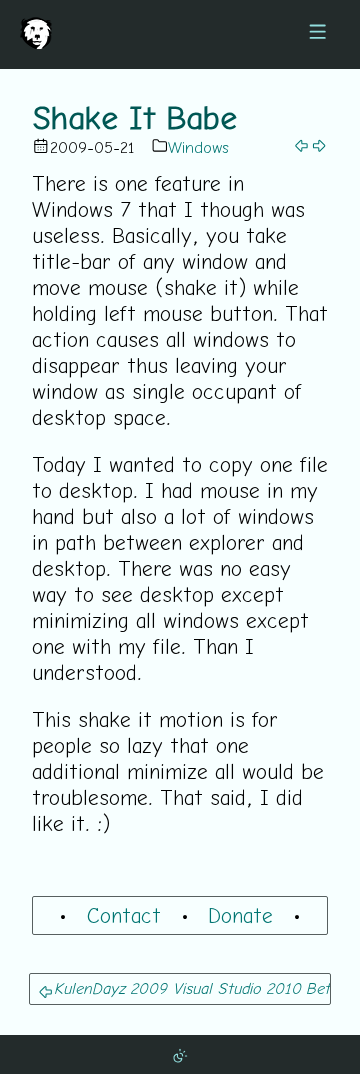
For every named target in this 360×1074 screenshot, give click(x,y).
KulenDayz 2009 (110, 988)
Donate (240, 915)
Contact (124, 915)
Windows (198, 147)
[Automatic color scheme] (180, 1054)
